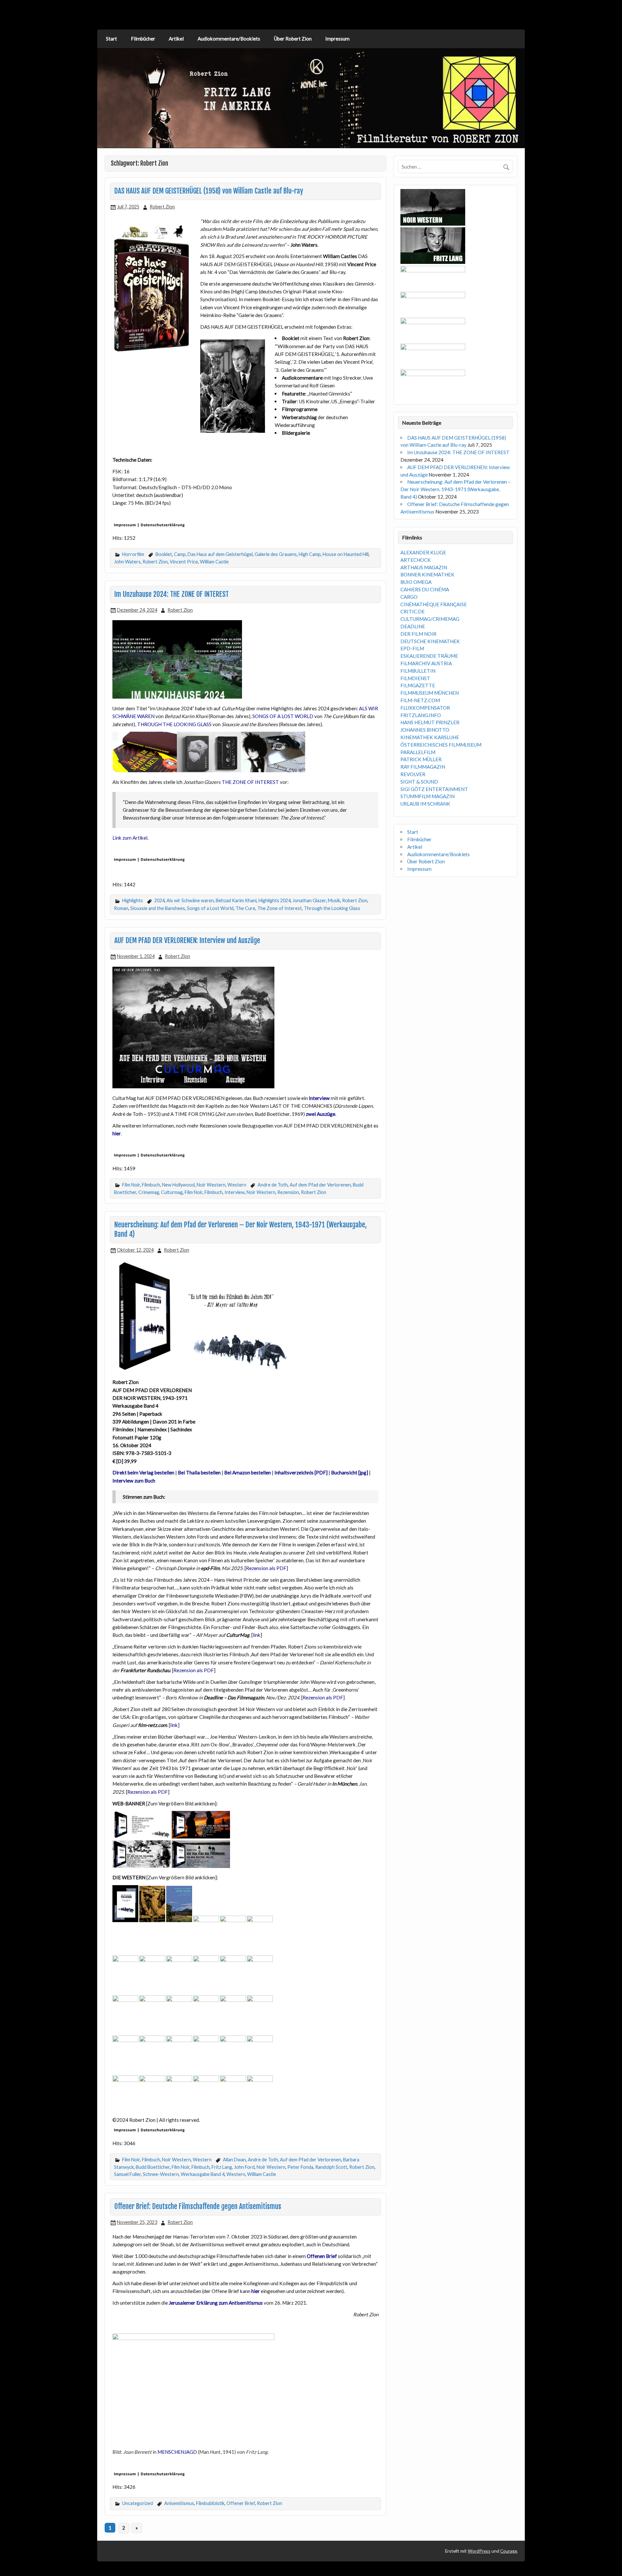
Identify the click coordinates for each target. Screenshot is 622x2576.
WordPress (479, 2551)
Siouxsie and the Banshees (158, 908)
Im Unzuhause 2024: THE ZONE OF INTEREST (172, 594)
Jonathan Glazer (309, 900)
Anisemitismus (179, 2503)
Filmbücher (143, 39)
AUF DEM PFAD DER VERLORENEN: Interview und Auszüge (187, 940)
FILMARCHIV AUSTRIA (426, 663)
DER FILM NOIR (418, 634)
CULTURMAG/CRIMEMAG (430, 619)
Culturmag (172, 1192)
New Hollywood (178, 1185)
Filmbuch (151, 1185)
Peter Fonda (300, 2167)
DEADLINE (413, 626)
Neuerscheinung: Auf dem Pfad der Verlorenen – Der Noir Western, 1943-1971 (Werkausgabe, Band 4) (455, 489)
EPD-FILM (412, 648)
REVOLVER (413, 774)
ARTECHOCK (416, 560)
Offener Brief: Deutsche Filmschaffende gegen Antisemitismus (198, 2206)
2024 (159, 900)
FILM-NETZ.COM (420, 700)
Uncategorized (138, 2503)
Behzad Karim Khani (236, 900)
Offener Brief (241, 2503)
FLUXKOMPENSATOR (425, 708)
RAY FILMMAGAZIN (423, 767)
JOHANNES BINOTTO (425, 730)
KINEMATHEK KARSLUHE (430, 737)
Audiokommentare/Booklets (229, 39)
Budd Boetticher (153, 2167)
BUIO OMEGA (416, 582)
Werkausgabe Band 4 (203, 2174)
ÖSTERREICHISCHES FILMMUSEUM (441, 745)
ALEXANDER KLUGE (423, 552)
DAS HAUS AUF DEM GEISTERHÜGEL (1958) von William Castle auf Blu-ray (209, 191)
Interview (235, 1192)
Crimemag (149, 1192)
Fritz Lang (222, 2167)
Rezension (288, 1192)
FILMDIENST (415, 678)
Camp (180, 554)
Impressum (337, 39)
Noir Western (211, 1185)
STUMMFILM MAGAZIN (427, 796)
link (257, 1635)
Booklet (164, 554)
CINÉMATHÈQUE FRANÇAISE (434, 604)
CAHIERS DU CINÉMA (425, 589)
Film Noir (131, 1185)
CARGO (409, 597)
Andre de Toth (273, 1185)
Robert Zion (162, 207)
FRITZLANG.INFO (421, 715)
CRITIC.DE (413, 611)
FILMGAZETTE (418, 685)
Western (237, 1185)
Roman (121, 908)
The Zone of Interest (280, 908)
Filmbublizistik (210, 2503)
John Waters (127, 562)
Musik (334, 900)
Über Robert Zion (293, 39)
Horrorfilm (133, 554)
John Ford (244, 2167)
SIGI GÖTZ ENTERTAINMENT (434, 789)
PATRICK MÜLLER (421, 759)
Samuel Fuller (127, 2174)
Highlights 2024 (275, 900)
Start (111, 39)
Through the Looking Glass (332, 908)
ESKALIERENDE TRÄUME (429, 656)
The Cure (245, 908)
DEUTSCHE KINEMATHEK (430, 641)
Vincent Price (184, 562)
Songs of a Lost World (210, 908)
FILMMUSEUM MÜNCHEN (430, 693)
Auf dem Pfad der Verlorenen (320, 1185)
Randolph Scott (331, 2167)
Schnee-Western (161, 2174)
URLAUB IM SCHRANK (425, 804)
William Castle (214, 562)
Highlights (132, 900)
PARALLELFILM (418, 752)
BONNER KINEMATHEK (427, 574)
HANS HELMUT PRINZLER (430, 722)
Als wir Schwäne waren (190, 900)
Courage (509, 2551)
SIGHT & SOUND (419, 782)
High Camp (310, 554)
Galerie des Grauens (276, 554)
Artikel (176, 39)
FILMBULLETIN (418, 671)
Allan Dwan (234, 2160)
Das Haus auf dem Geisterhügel (220, 554)
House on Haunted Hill (346, 554)
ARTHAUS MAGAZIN (424, 567)
